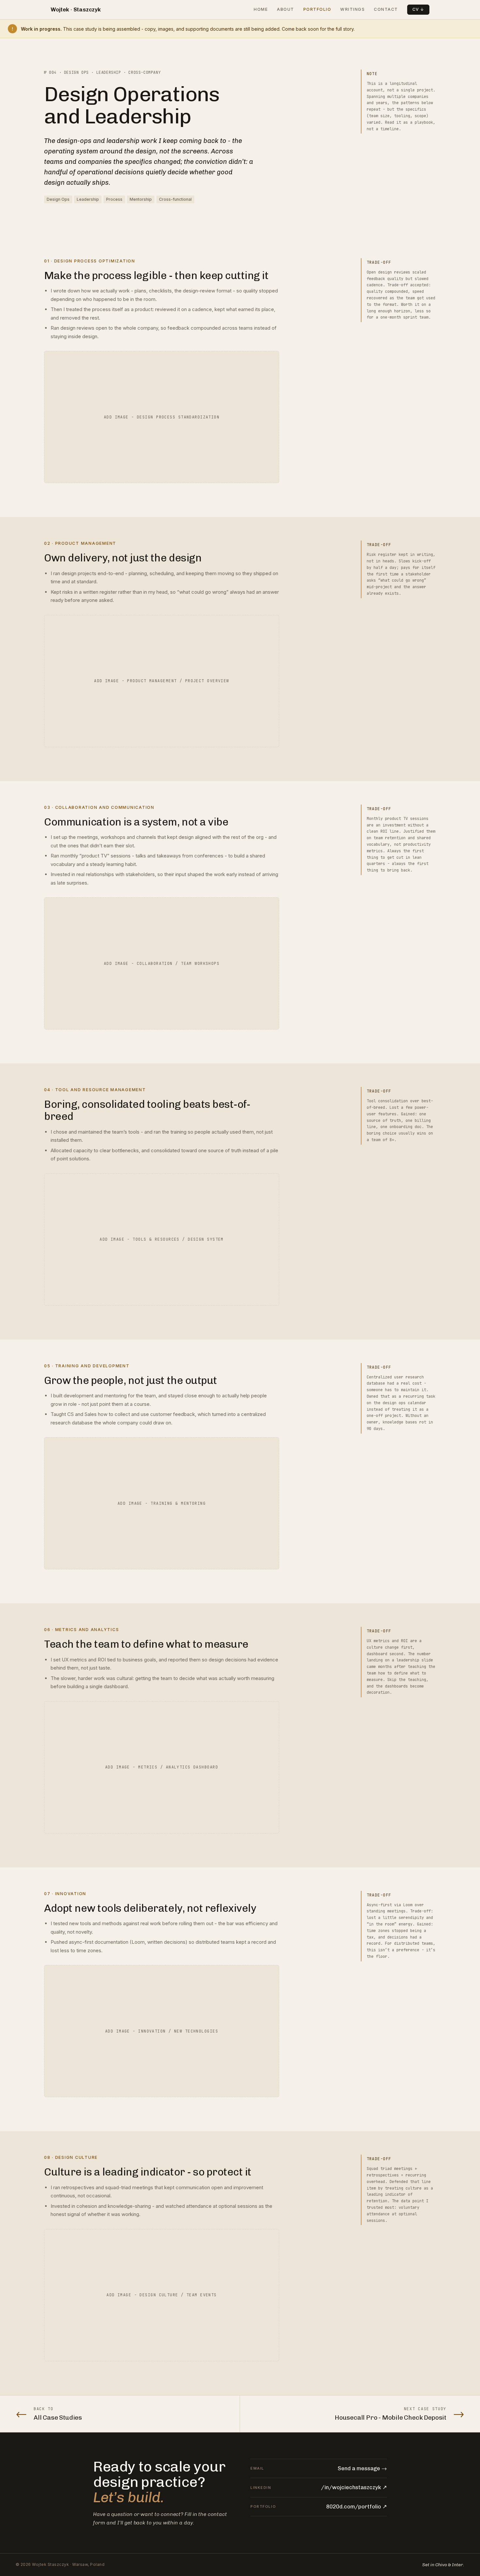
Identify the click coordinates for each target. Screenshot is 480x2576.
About (286, 9)
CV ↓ (418, 9)
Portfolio (317, 9)
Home (261, 9)
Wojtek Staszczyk (76, 9)
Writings (352, 9)
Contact (386, 9)
